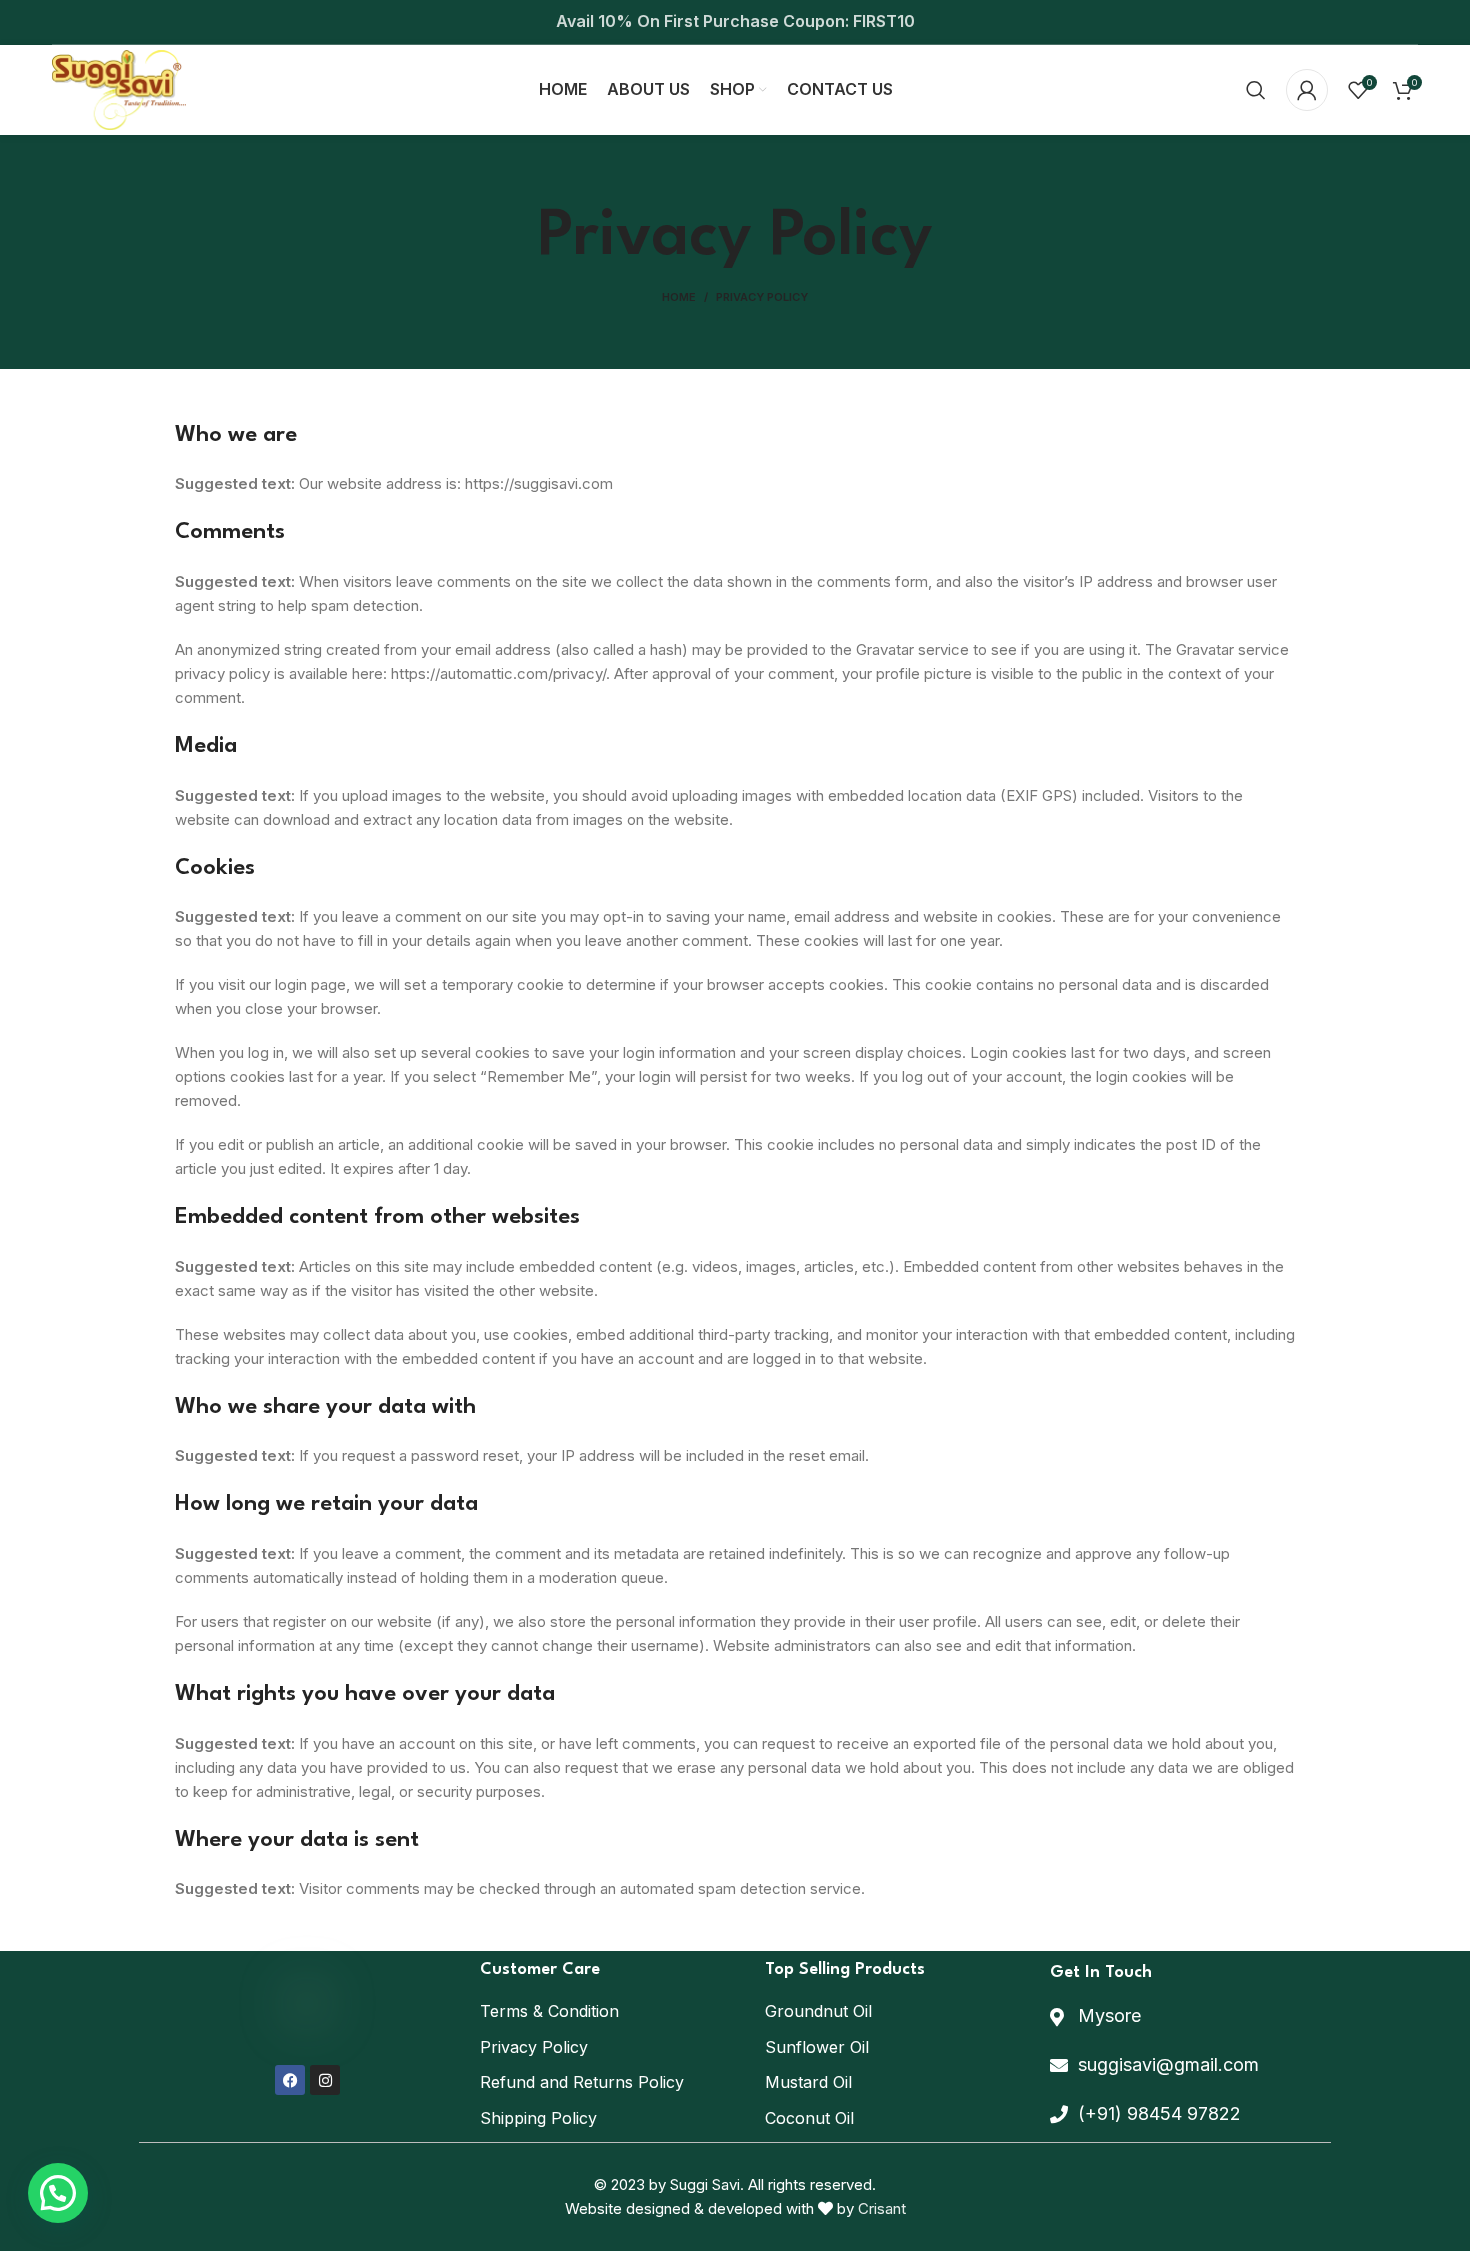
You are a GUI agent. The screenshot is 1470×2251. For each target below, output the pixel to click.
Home (679, 297)
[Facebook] (290, 2080)
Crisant (882, 2208)
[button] (58, 2193)
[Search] (1256, 90)
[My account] (1307, 90)
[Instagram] (325, 2080)
